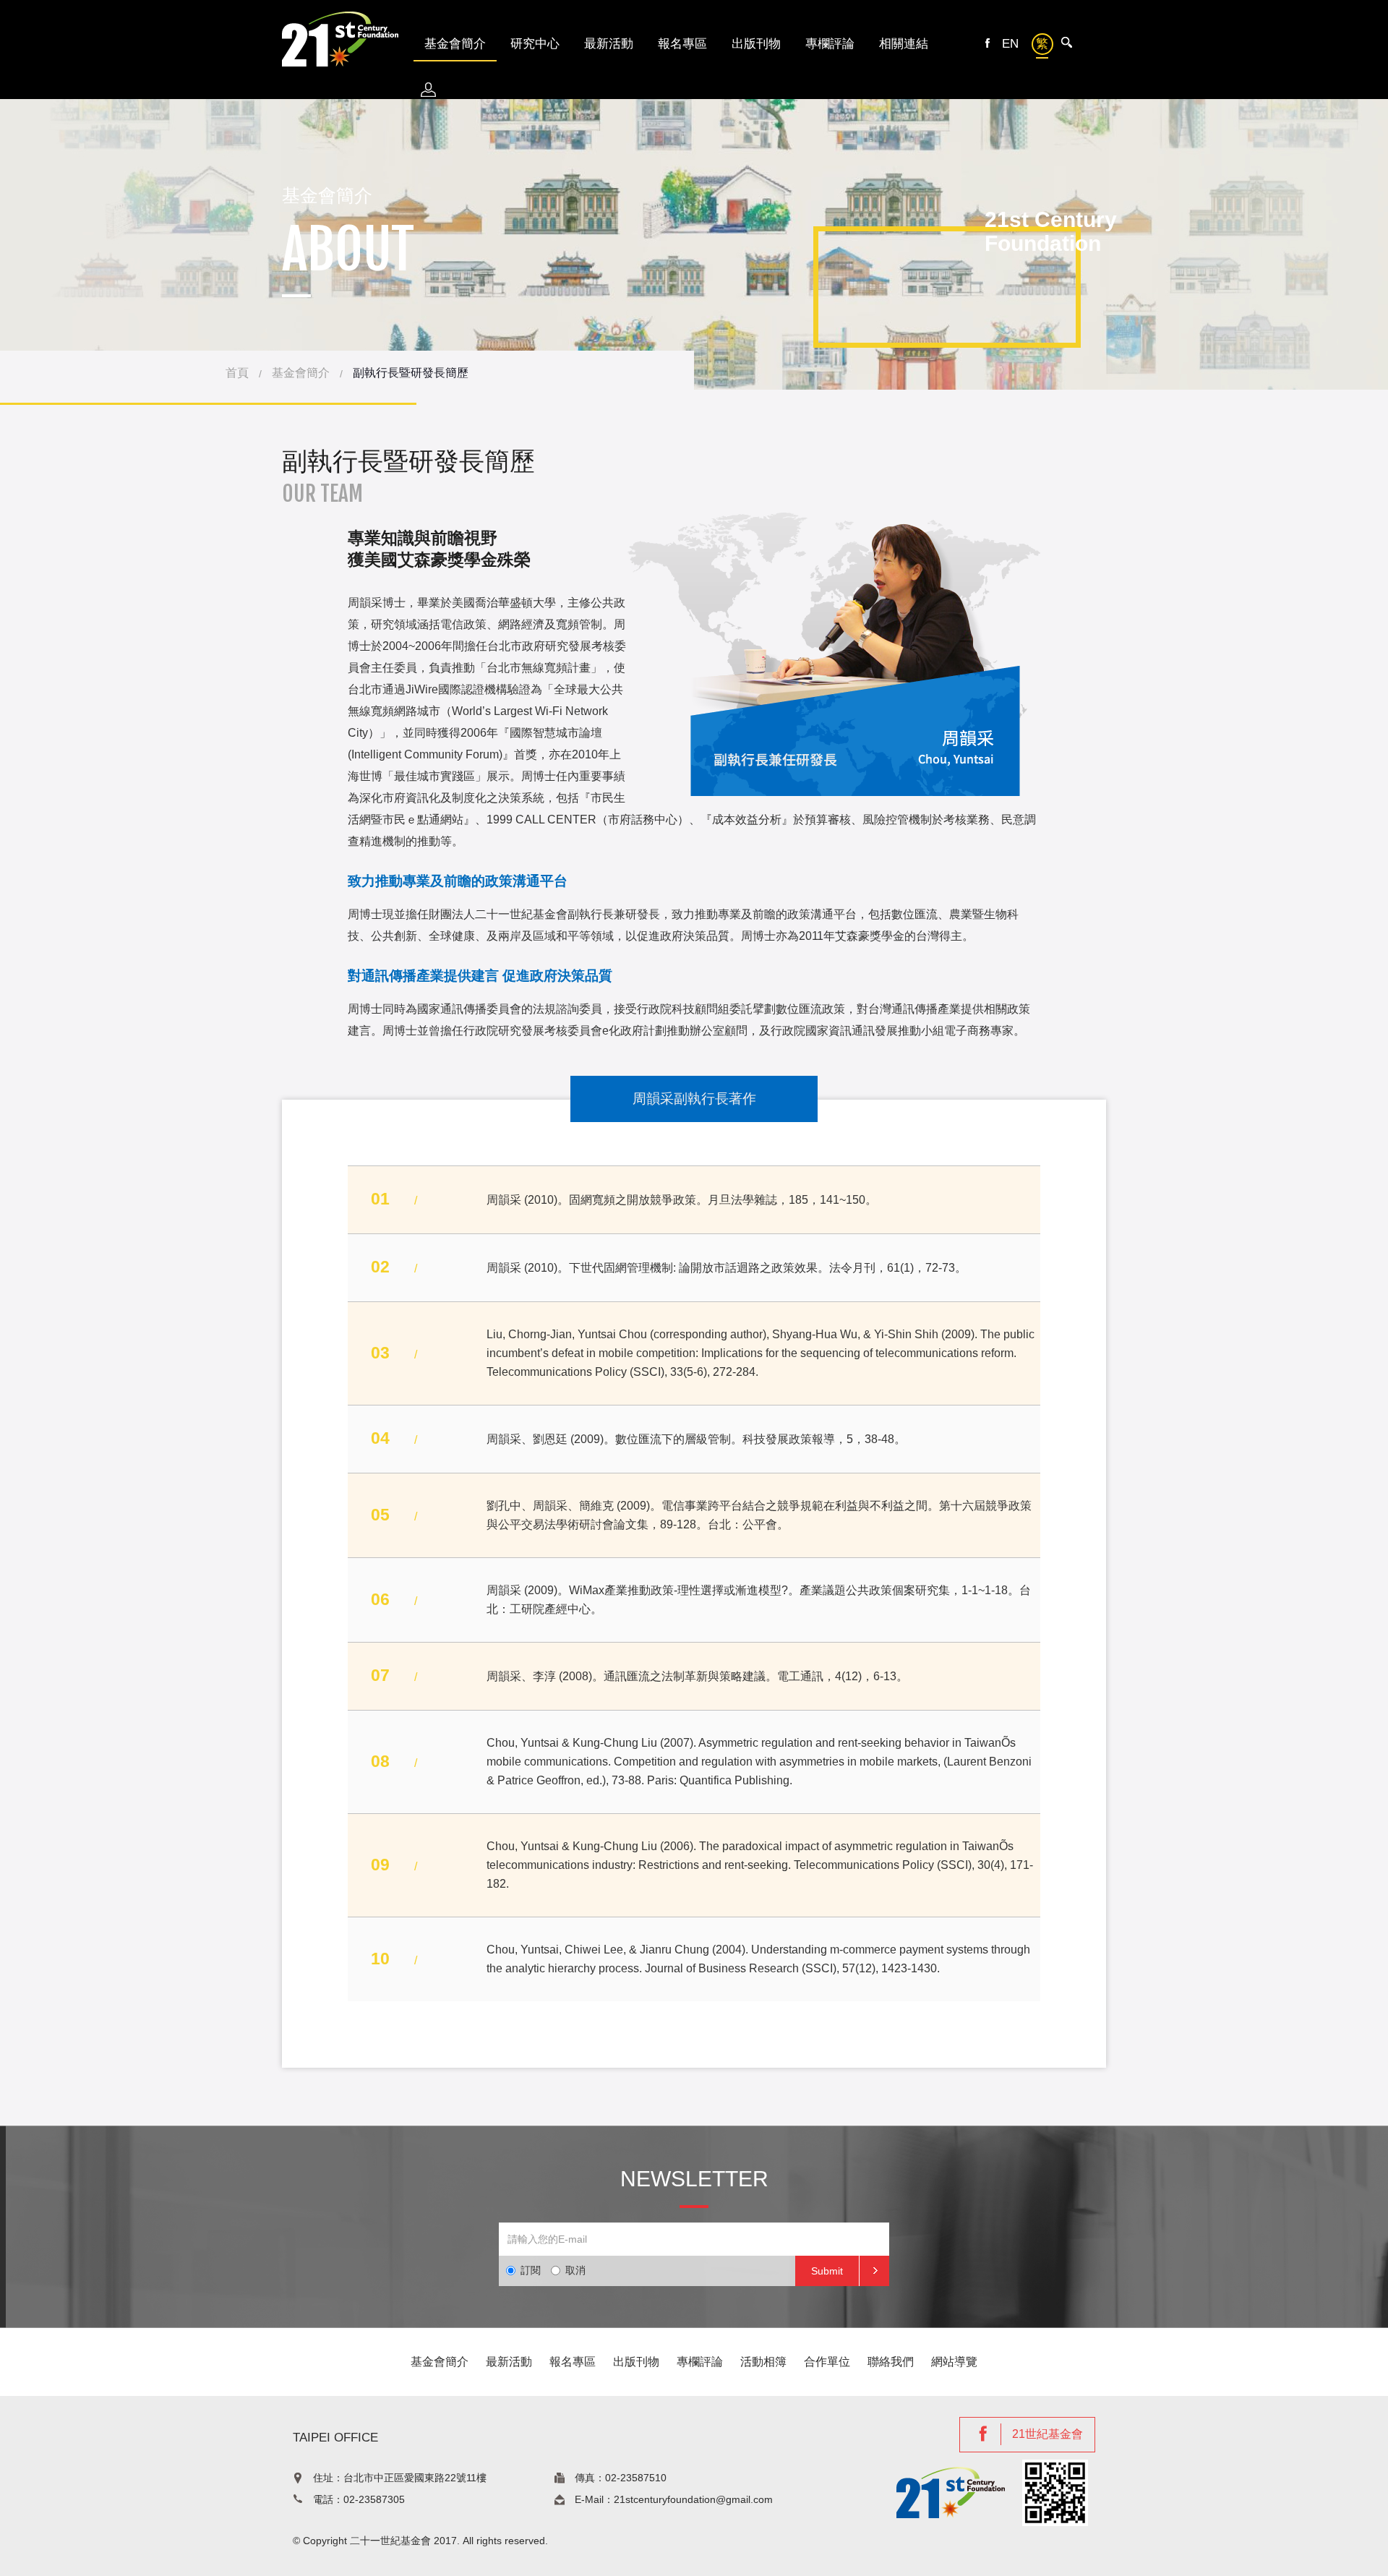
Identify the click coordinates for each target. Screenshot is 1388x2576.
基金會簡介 (301, 373)
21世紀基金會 (1048, 2434)
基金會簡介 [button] (455, 44)
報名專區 (682, 44)
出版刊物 (756, 44)
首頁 (237, 373)
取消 (575, 2270)
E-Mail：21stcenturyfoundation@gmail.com (674, 2499)
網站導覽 (954, 2362)
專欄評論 (830, 44)
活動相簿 (763, 2362)
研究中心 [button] (535, 44)
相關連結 (904, 44)
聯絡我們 (891, 2362)
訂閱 (531, 2270)
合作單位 (827, 2362)
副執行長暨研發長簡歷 (411, 373)
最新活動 (609, 44)
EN (1010, 44)
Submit (827, 2271)
